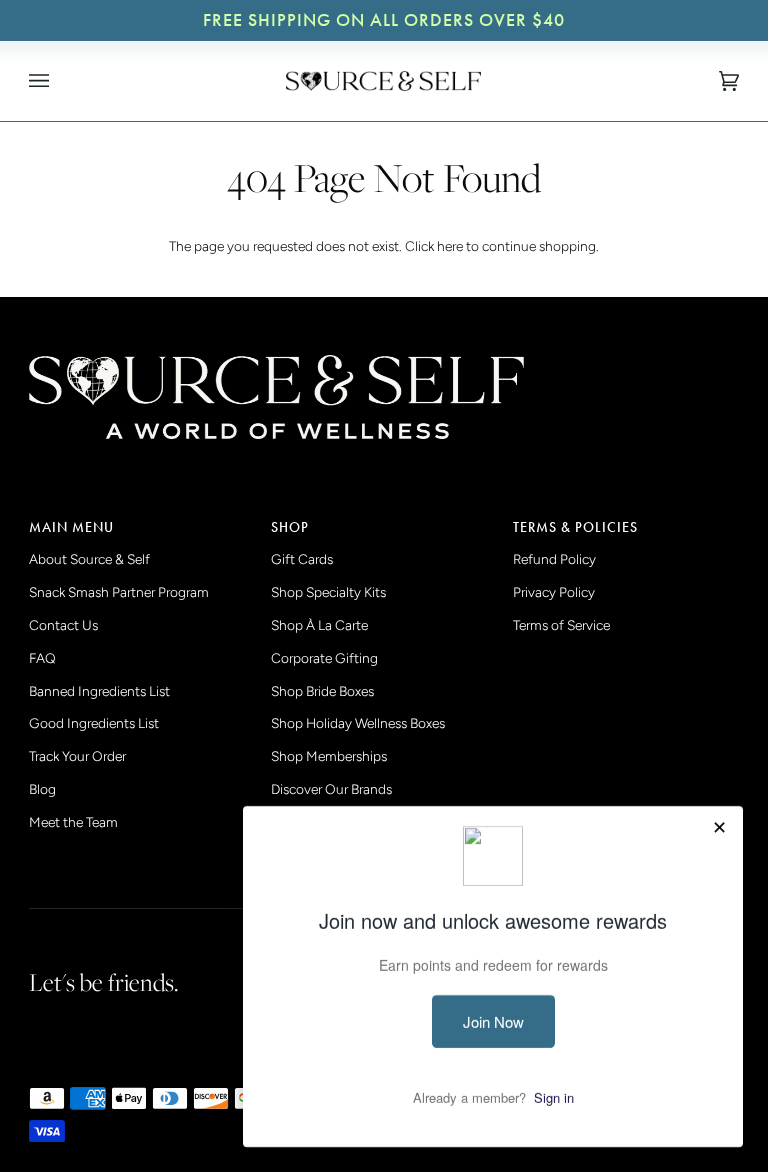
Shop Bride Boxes (322, 691)
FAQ (42, 658)
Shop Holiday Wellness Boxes (358, 723)
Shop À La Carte (319, 625)
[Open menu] (59, 81)
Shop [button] (290, 527)
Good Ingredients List (94, 723)
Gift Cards (302, 559)
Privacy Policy (554, 592)
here (450, 246)
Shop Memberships (329, 756)
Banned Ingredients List (99, 691)
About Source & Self (89, 559)
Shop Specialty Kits (328, 592)
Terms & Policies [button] (575, 527)
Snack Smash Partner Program (119, 592)
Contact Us (63, 625)
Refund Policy (554, 559)
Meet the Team (73, 822)
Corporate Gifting (324, 658)
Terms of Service (561, 625)
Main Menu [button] (71, 527)
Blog (42, 789)
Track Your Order (77, 756)
